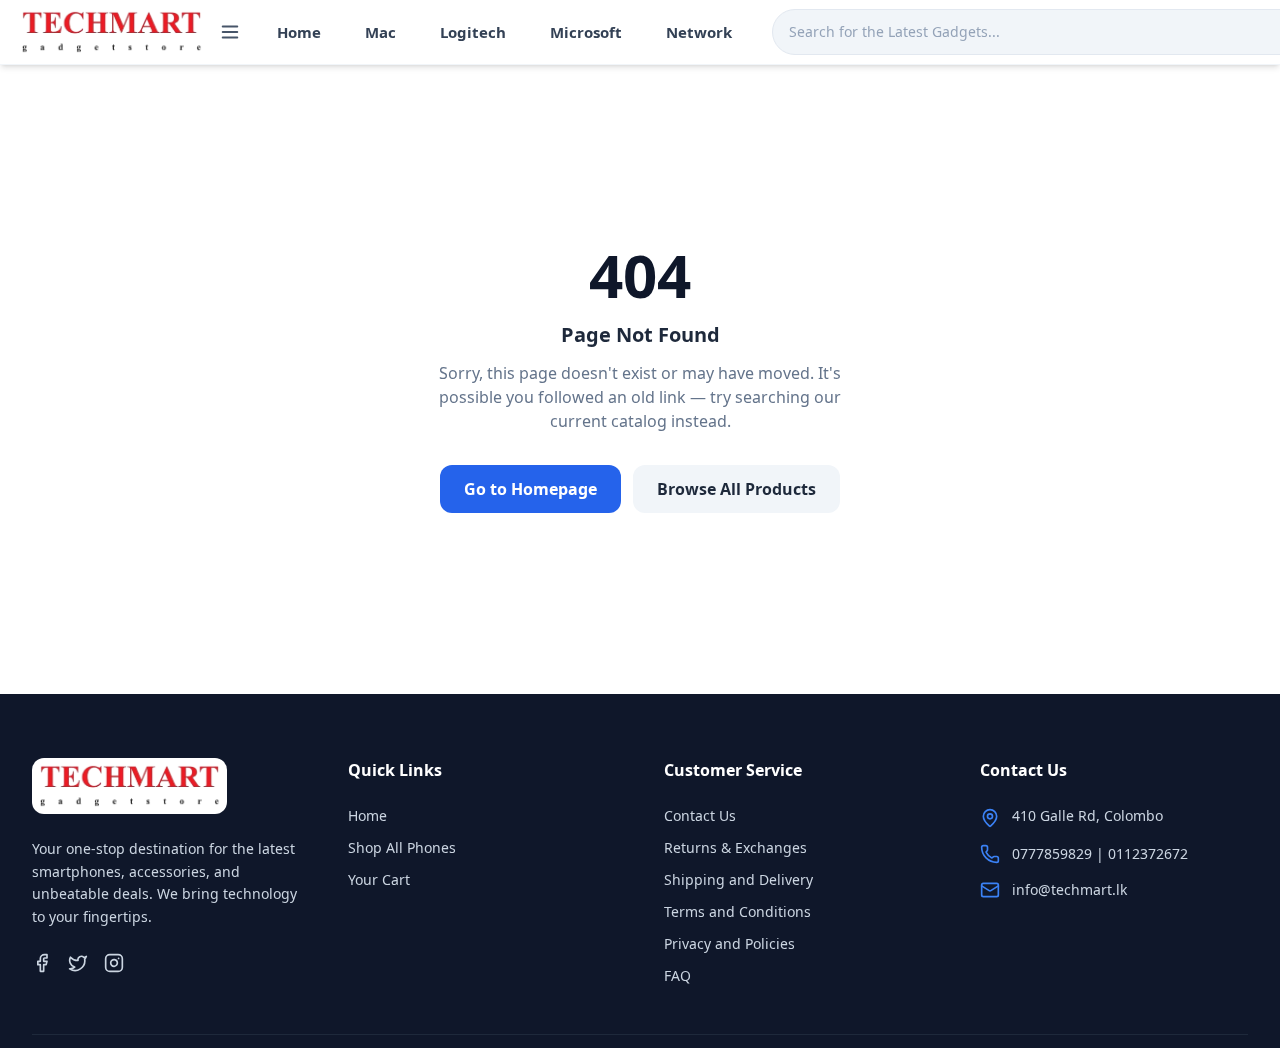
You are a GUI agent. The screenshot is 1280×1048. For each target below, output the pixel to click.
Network (699, 32)
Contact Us (700, 815)
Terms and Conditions (737, 911)
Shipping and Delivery (738, 879)
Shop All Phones (402, 847)
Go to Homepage (530, 489)
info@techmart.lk (1069, 889)
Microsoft (586, 32)
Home (299, 32)
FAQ (677, 975)
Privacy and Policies (729, 943)
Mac (380, 32)
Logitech (473, 32)
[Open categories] (230, 32)
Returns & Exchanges (735, 847)
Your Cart (379, 879)
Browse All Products (736, 489)
